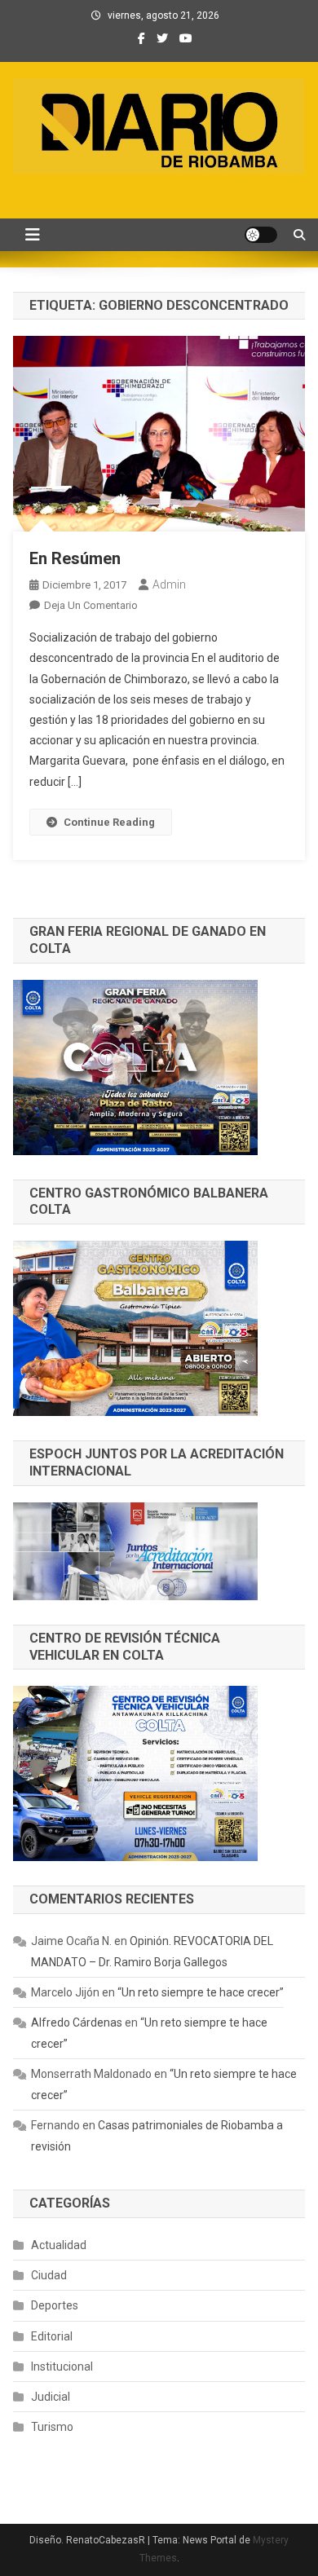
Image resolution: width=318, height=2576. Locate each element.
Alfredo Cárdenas (77, 2022)
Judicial (51, 2397)
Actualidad (59, 2245)
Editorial (52, 2336)
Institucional (62, 2366)
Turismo (52, 2427)
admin (169, 584)
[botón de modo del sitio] (261, 235)
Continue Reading (109, 822)
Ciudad (49, 2275)
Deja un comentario (91, 605)
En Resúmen (75, 558)
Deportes (55, 2305)
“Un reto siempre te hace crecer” (201, 1992)
